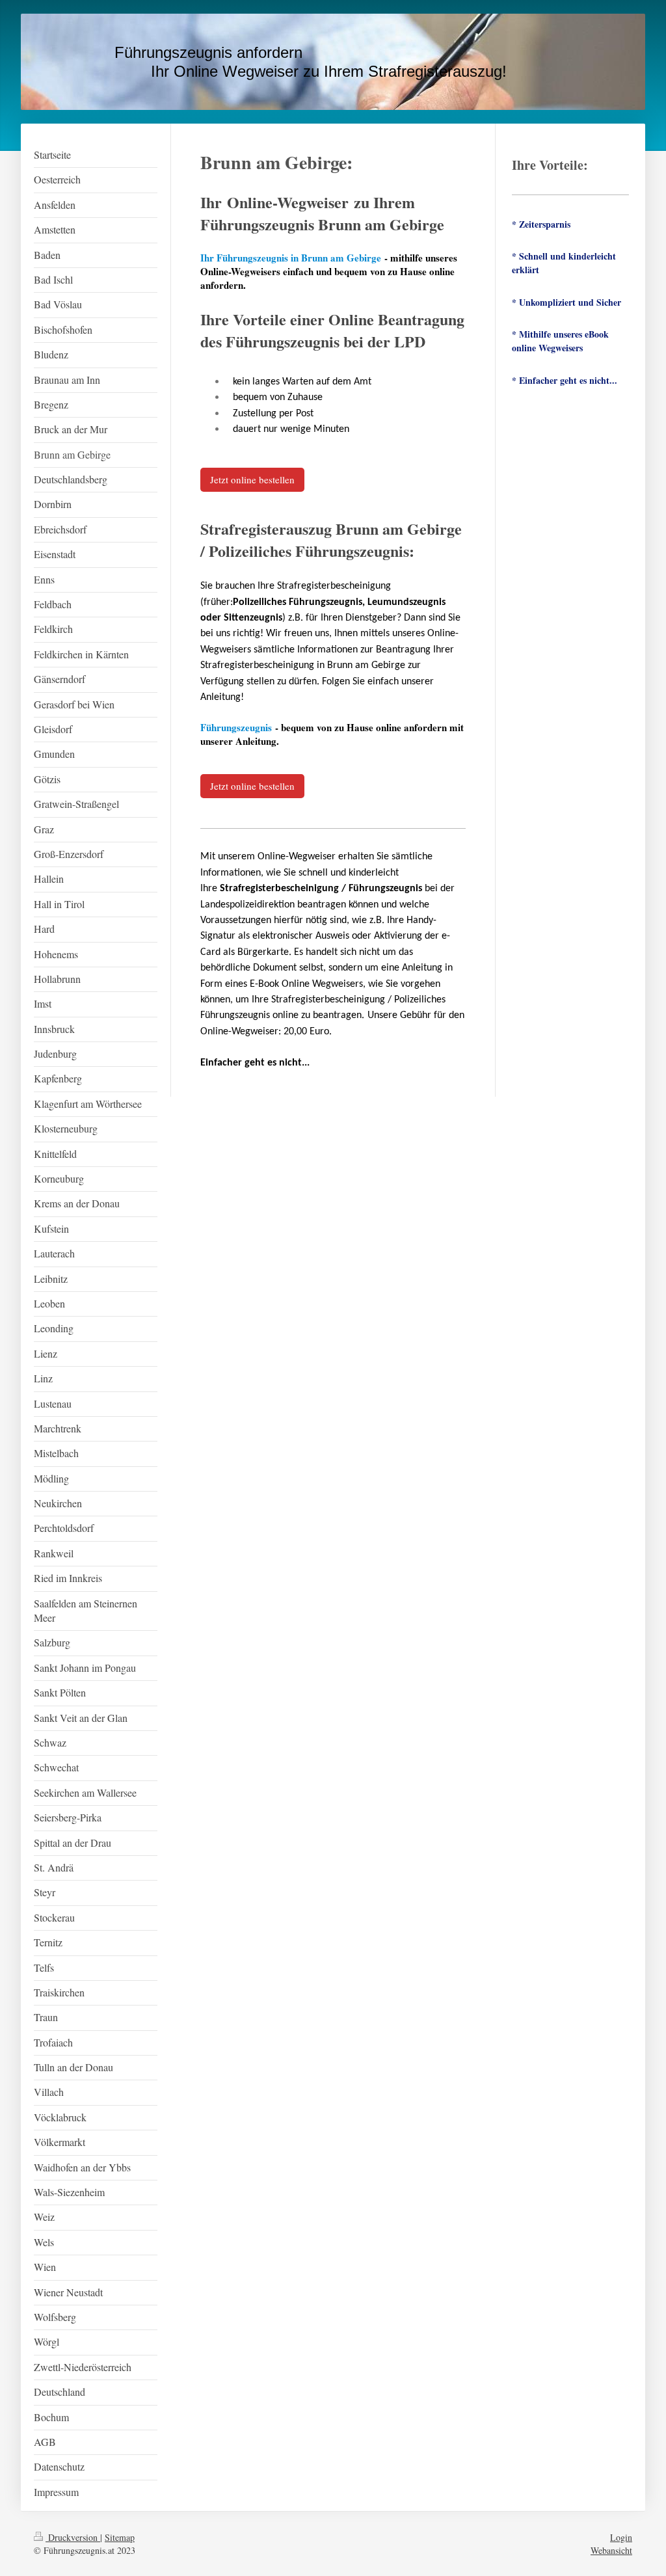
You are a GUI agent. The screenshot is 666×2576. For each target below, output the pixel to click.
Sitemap (120, 2537)
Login (621, 2537)
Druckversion (73, 2537)
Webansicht (611, 2550)
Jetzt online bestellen (252, 479)
